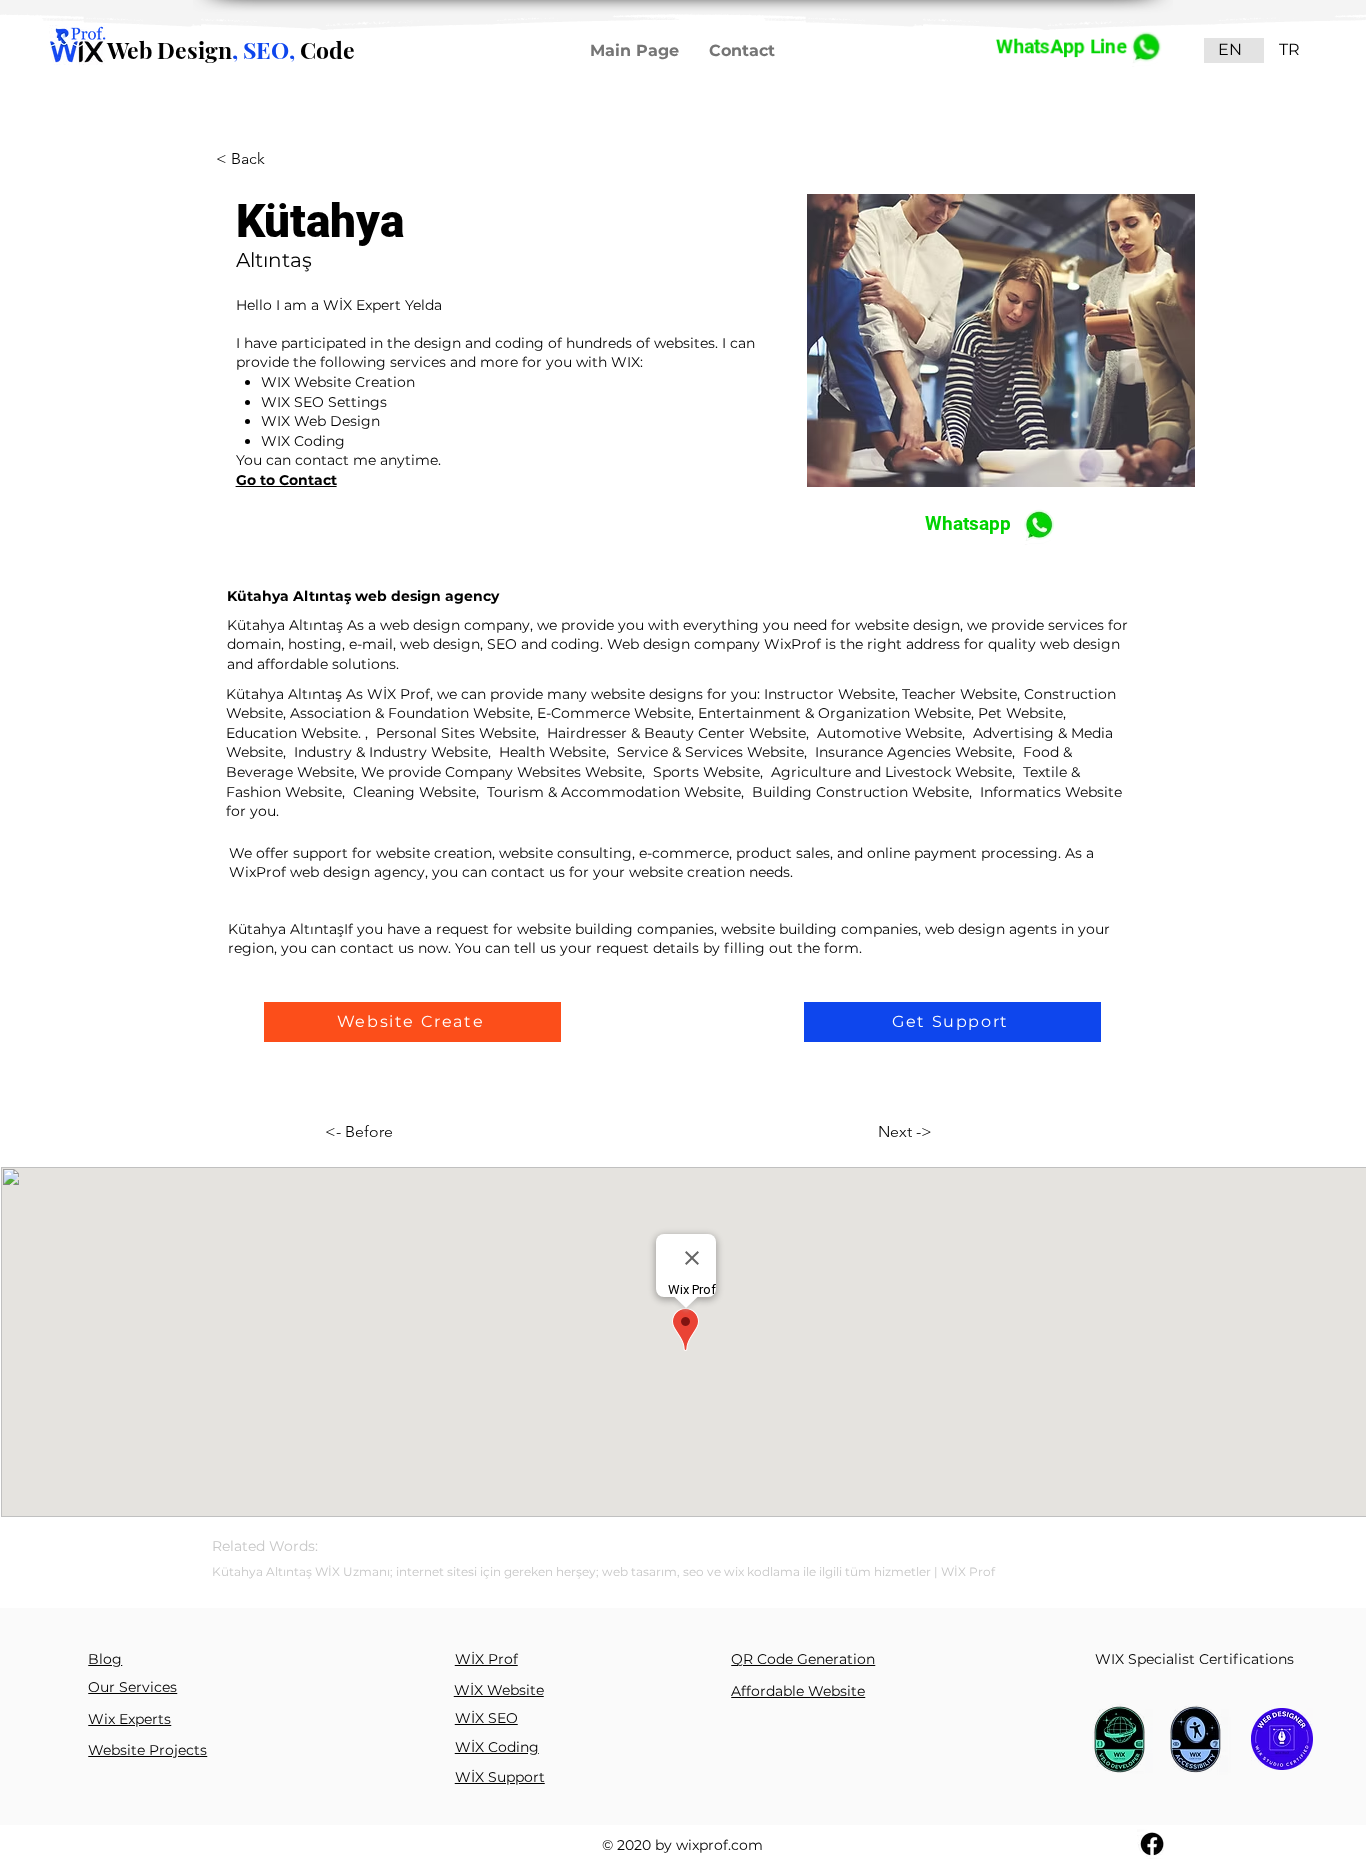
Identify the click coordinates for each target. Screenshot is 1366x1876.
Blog (105, 1659)
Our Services (132, 1687)
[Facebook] (1152, 1844)
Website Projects (147, 1750)
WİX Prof (486, 1659)
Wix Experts (129, 1719)
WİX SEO (486, 1718)
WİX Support (500, 1777)
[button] (412, 1022)
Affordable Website (798, 1691)
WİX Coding (497, 1747)
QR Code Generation (803, 1659)
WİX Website (499, 1690)
